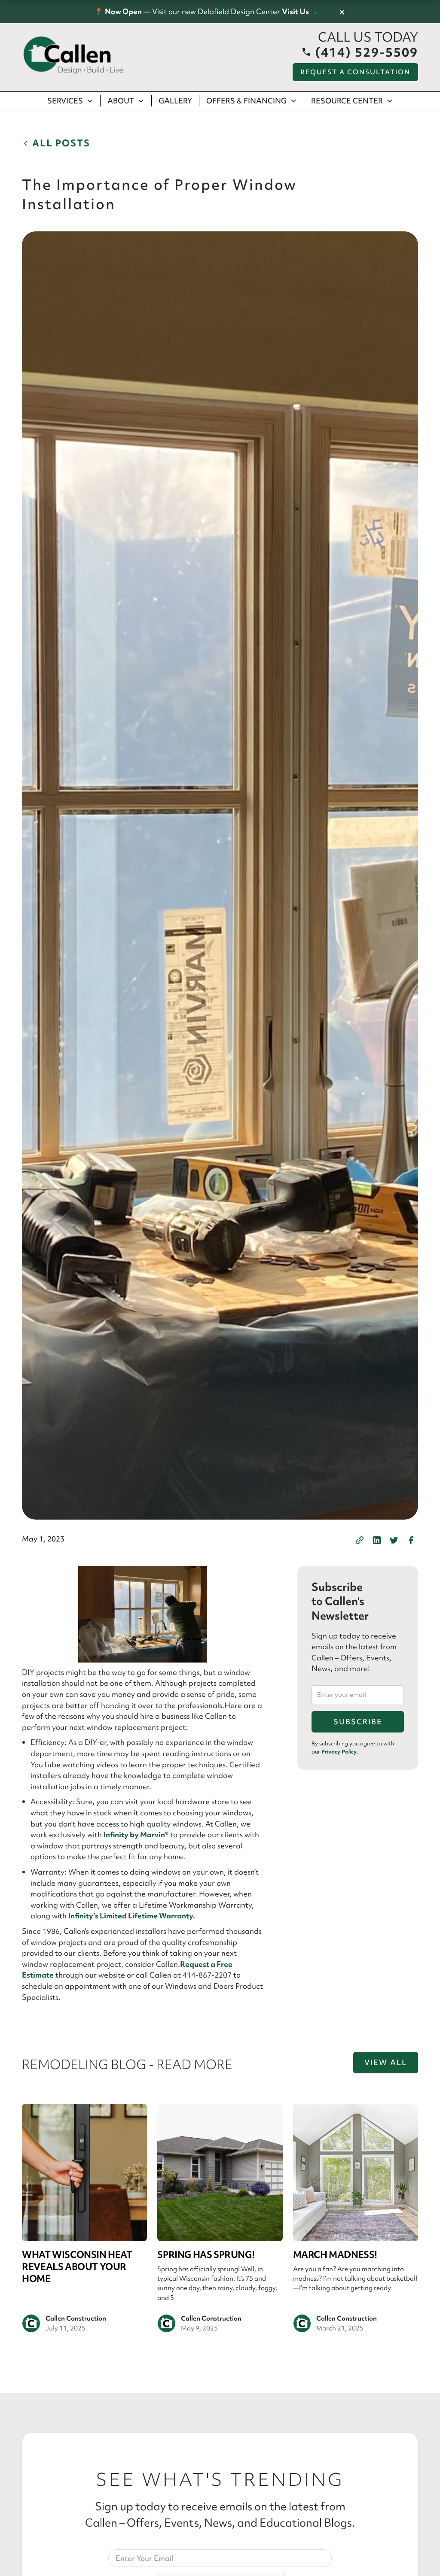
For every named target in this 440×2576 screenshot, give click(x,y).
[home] (73, 56)
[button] (70, 101)
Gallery (175, 101)
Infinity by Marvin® (136, 1834)
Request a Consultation (355, 72)
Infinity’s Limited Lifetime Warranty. (132, 1916)
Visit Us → (299, 11)
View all (386, 2062)
